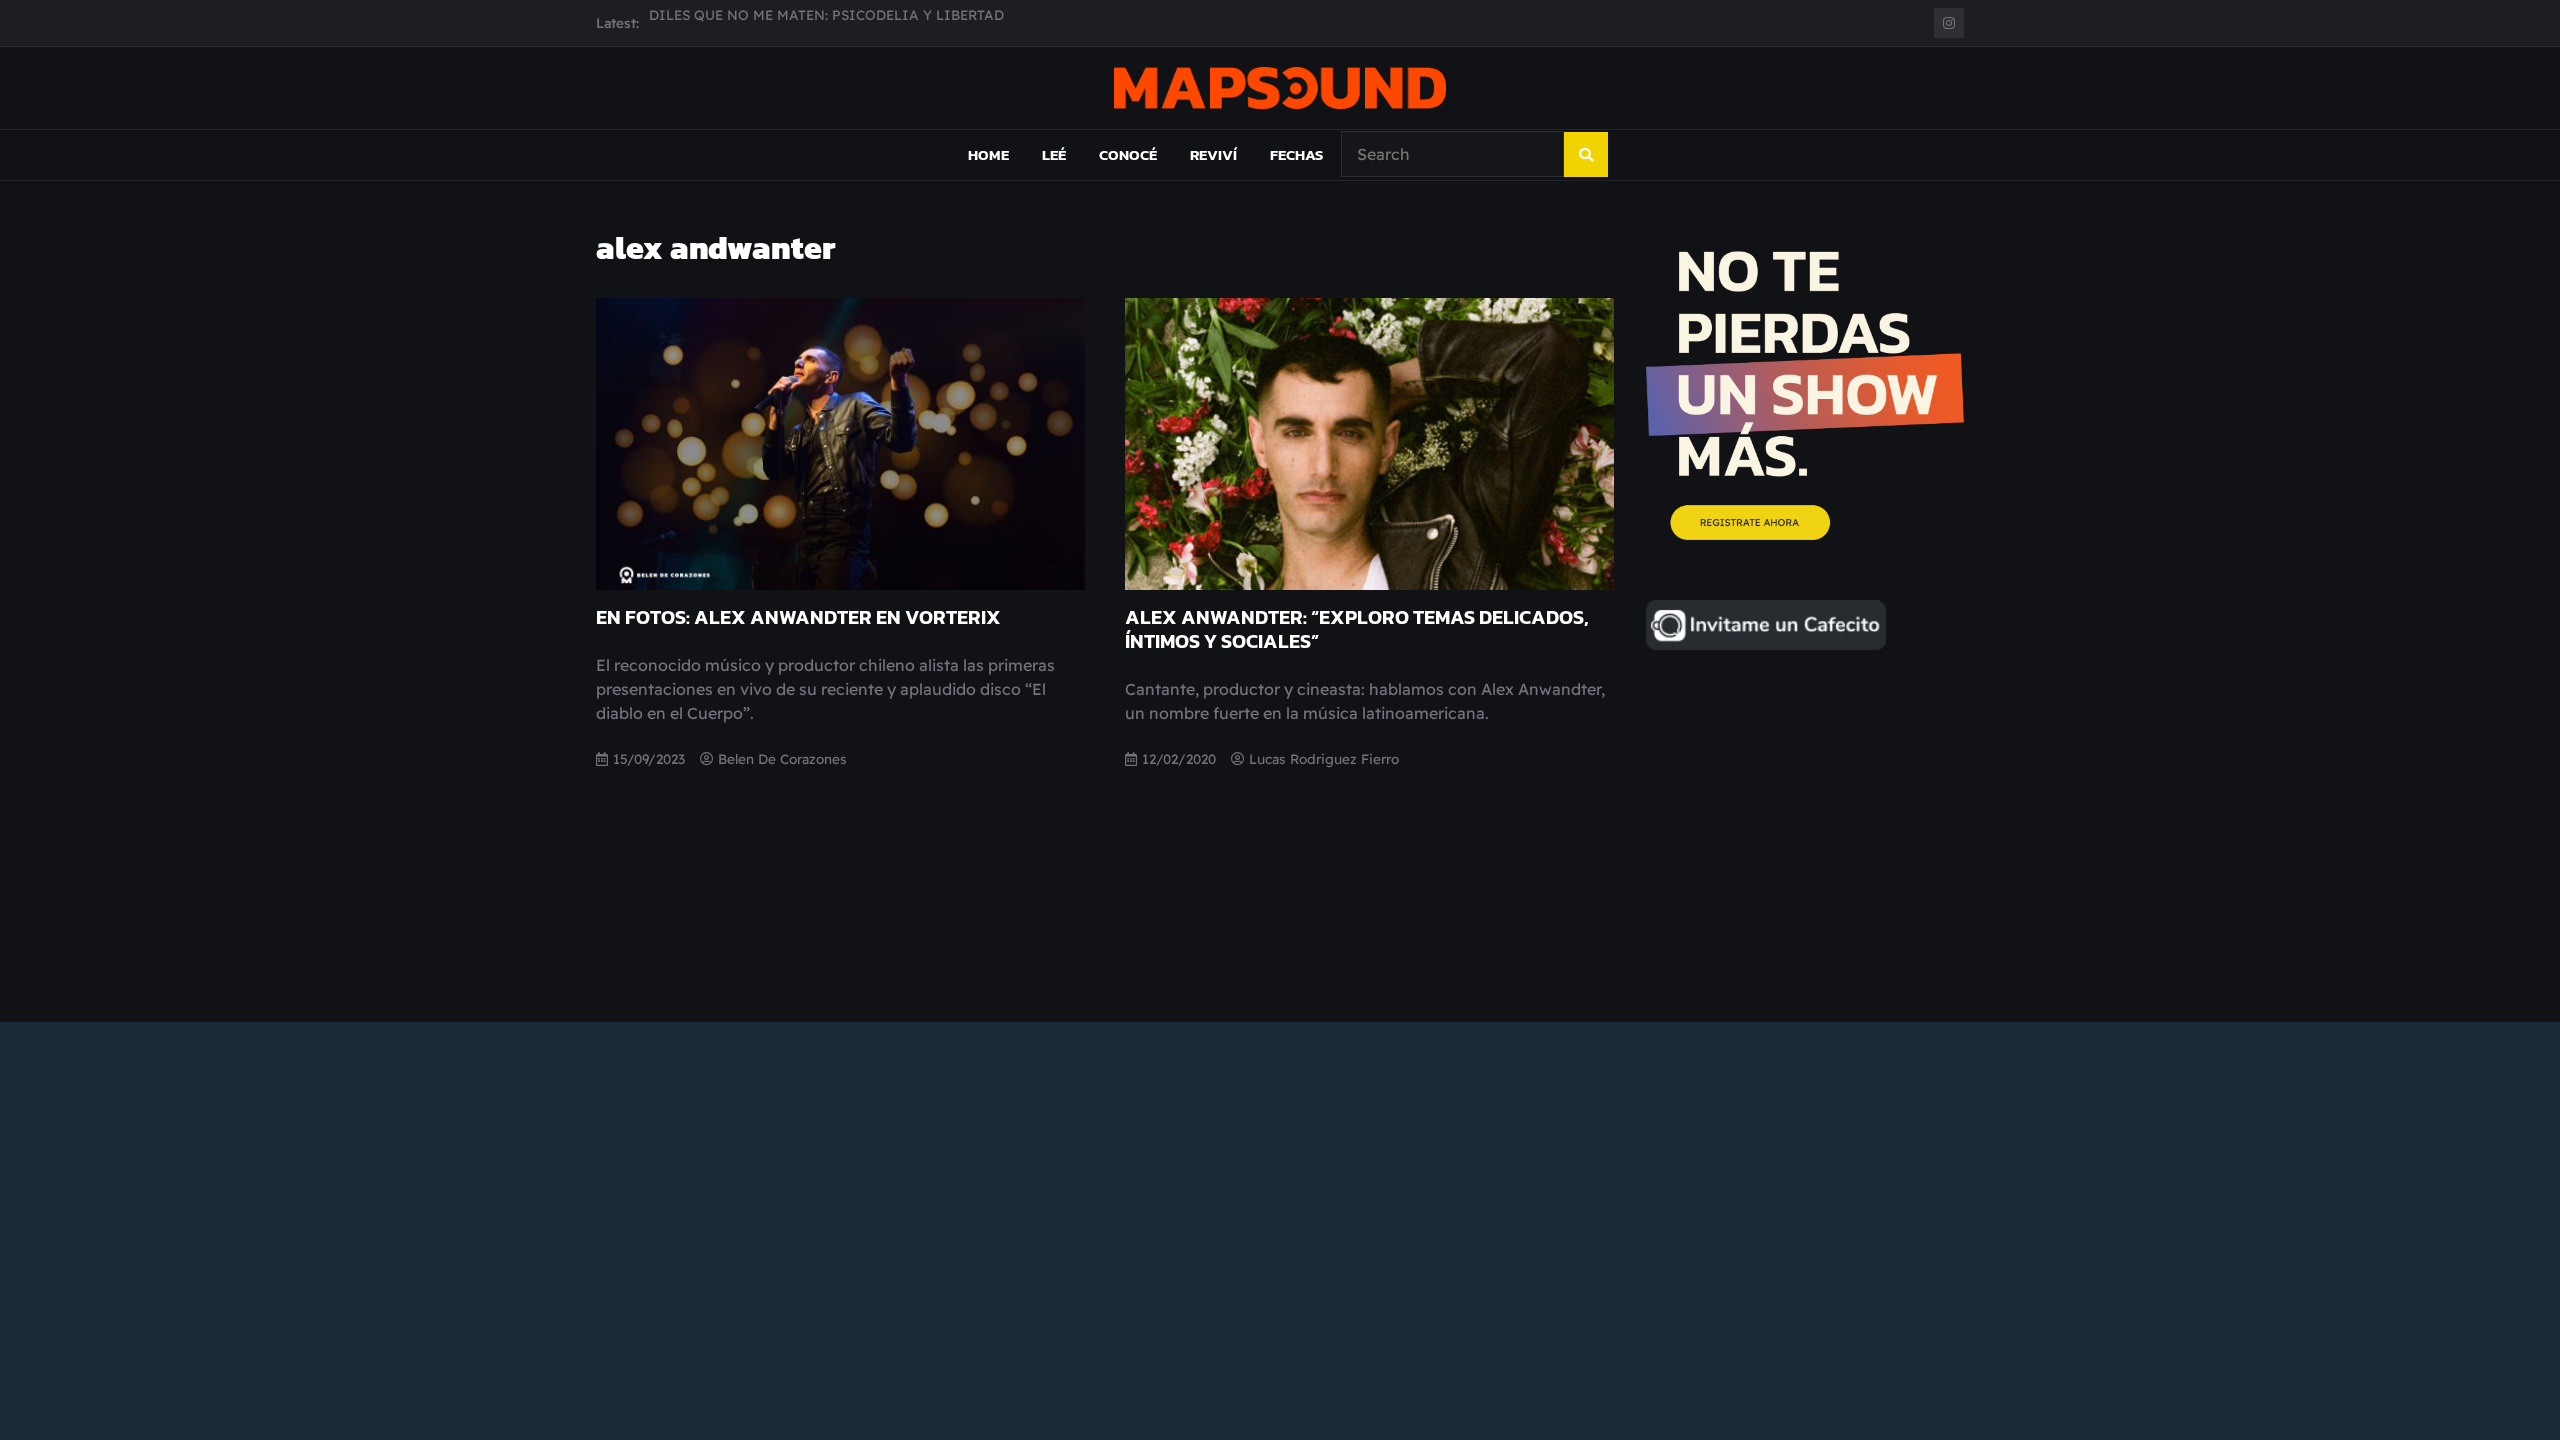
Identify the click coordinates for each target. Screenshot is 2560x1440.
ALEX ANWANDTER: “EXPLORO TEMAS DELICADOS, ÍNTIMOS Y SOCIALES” (1357, 629)
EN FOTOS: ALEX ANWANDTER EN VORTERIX (798, 617)
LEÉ (1054, 154)
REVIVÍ (1213, 154)
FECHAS (1296, 154)
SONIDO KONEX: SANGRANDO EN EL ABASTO (804, 22)
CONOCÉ (1128, 154)
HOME (988, 154)
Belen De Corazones (782, 758)
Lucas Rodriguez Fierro (1324, 758)
